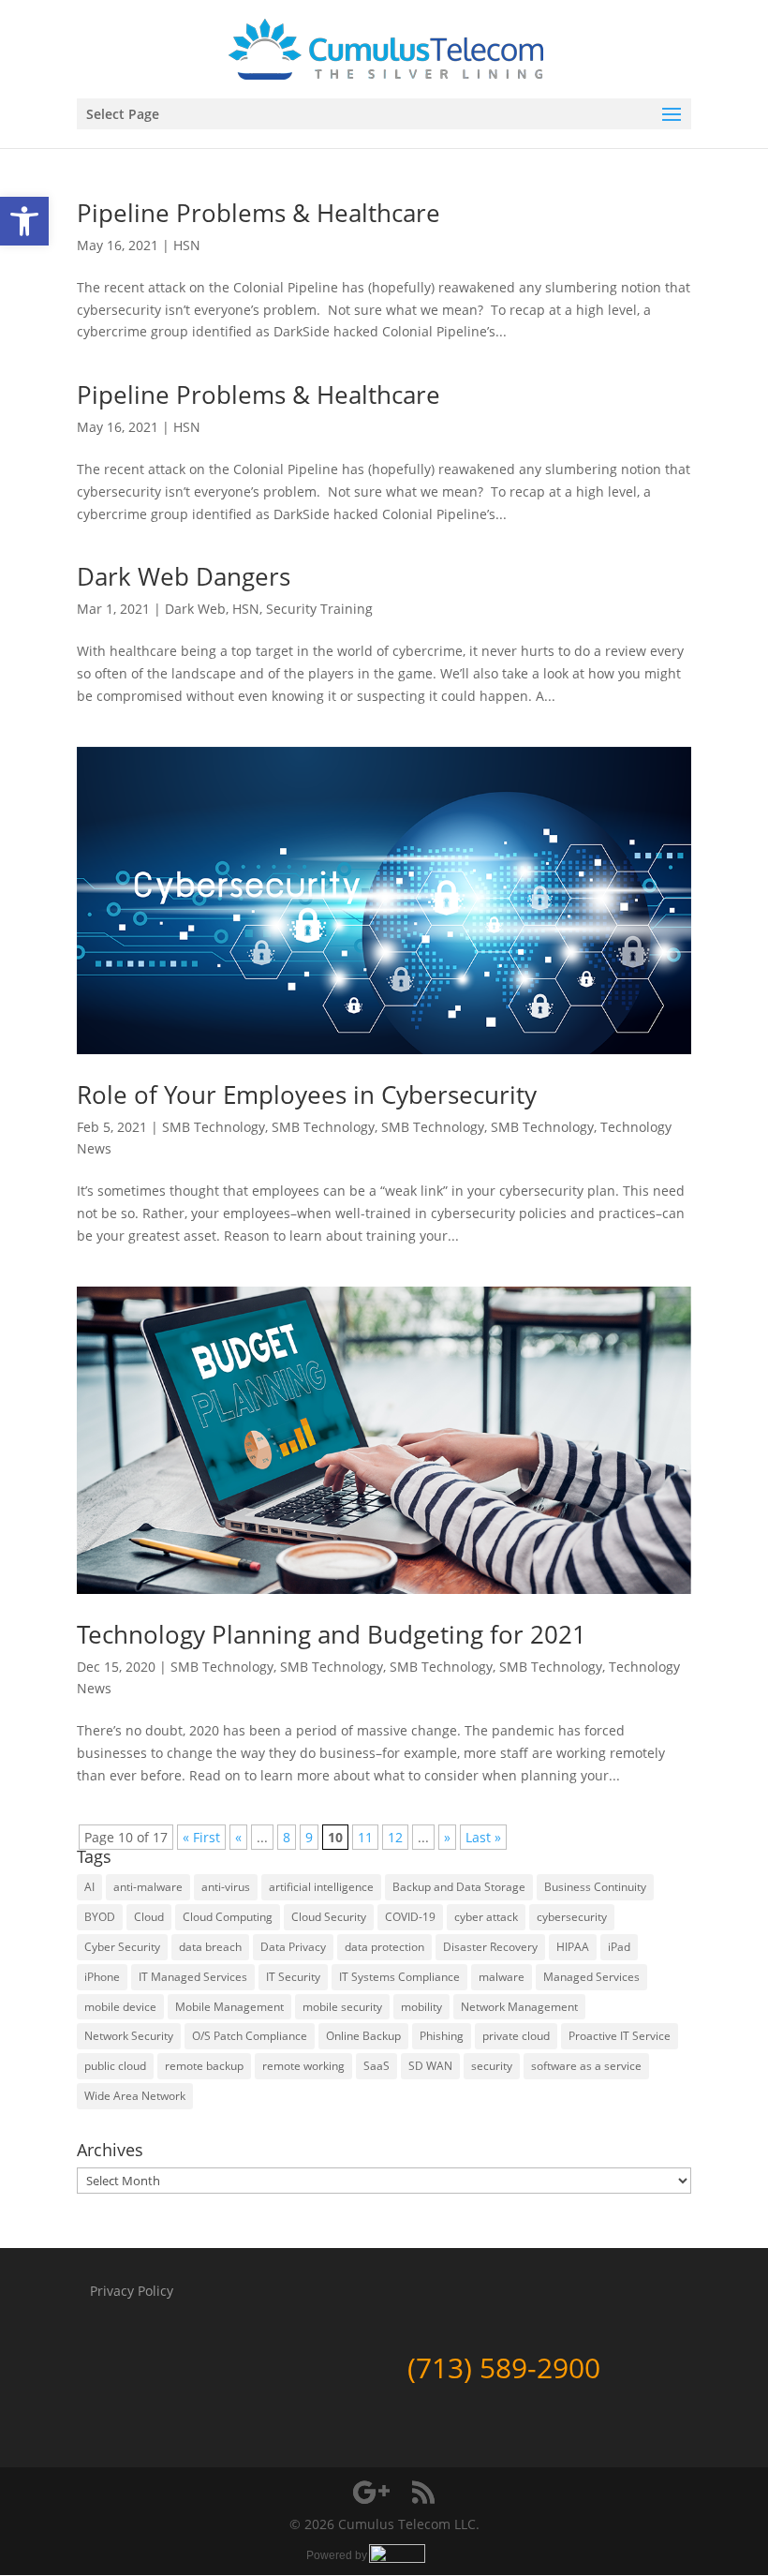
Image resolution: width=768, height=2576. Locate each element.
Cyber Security (122, 1947)
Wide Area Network (135, 2096)
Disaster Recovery (490, 1947)
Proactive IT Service (620, 2036)
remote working (303, 2066)
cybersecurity (572, 1917)
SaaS (377, 2066)
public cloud (115, 2066)
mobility (421, 2007)
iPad (619, 1947)
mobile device (120, 2007)
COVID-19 (410, 1917)
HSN (187, 245)
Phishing (442, 2036)
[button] (24, 221)
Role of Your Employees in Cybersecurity (307, 1094)
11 (365, 1837)
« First (201, 1837)
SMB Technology (214, 1127)
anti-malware (148, 1887)
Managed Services (591, 1977)
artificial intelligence (321, 1887)
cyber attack (486, 1917)
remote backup (204, 2066)
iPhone (102, 1977)
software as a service (586, 2066)
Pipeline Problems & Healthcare (258, 213)
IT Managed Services (193, 1977)
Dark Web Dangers (184, 576)
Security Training (319, 609)
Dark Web (195, 609)
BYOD (100, 1917)
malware (502, 1977)
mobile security (342, 2007)
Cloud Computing (228, 1917)
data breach (210, 1947)
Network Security (129, 2036)
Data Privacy (293, 1947)
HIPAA (573, 1947)
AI (89, 1887)
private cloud (516, 2036)
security (492, 2066)
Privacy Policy (132, 2291)
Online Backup (363, 2036)
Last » (483, 1837)
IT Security (293, 1977)
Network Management (519, 2007)
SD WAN (430, 2066)
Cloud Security (329, 1917)
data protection (384, 1947)
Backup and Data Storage (459, 1887)
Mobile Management (229, 2007)
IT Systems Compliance (399, 1977)
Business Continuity (595, 1887)
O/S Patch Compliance (250, 2036)
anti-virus (226, 1887)
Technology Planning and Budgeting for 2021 (332, 1634)
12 (395, 1837)
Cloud (149, 1917)
